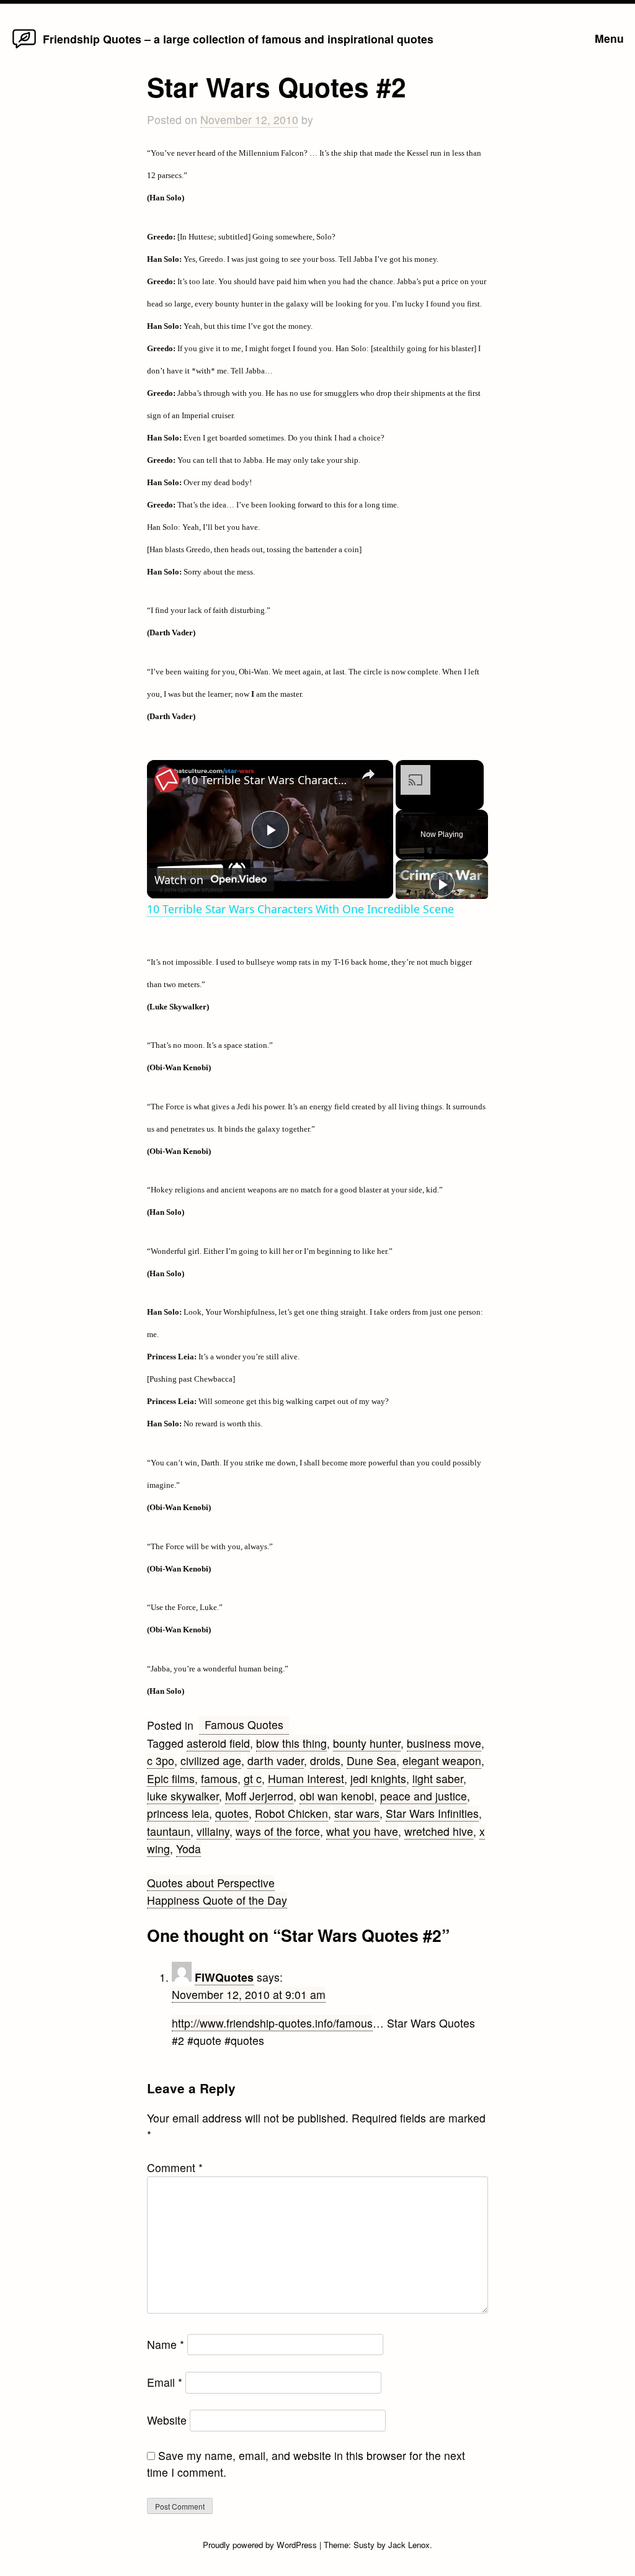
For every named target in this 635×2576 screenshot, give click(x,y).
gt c (253, 1778)
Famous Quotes (244, 1724)
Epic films (171, 1778)
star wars (357, 1813)
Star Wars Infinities (432, 1813)
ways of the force (278, 1831)
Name (166, 2344)
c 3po (161, 1760)
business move (444, 1743)
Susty (364, 2545)
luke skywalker (183, 1796)
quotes (232, 1813)
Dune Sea (371, 1760)
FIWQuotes (224, 1977)
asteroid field (218, 1743)
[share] (368, 775)
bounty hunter (367, 1743)
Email (165, 2382)
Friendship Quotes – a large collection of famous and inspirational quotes (238, 39)
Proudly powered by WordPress (261, 2545)
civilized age (211, 1760)
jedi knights (378, 1778)
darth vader (276, 1760)
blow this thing (291, 1743)
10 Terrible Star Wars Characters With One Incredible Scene (268, 780)
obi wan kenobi (337, 1796)
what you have (362, 1831)
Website (167, 2420)
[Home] (24, 47)
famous (219, 1778)
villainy (213, 1831)
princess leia (178, 1813)
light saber (438, 1778)
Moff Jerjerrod (259, 1796)
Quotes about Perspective (211, 1883)
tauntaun (169, 1831)
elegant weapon (442, 1760)
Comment (175, 2167)
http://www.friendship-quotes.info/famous (272, 2023)
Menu (609, 38)
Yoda (189, 1849)
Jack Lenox (409, 2545)
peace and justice (424, 1796)
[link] (167, 780)
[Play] (442, 884)
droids (325, 1760)
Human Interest (306, 1778)
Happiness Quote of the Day (217, 1900)
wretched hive (439, 1831)
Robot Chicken (291, 1813)
